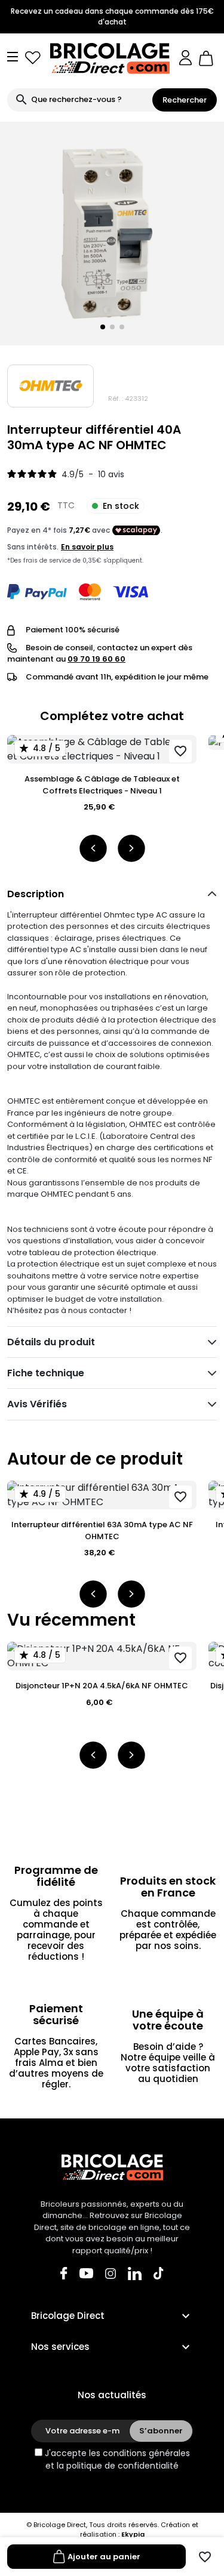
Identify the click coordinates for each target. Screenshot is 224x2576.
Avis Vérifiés (37, 1404)
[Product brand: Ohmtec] (50, 386)
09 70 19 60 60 (96, 659)
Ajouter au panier (104, 2557)
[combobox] (80, 100)
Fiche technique (46, 1373)
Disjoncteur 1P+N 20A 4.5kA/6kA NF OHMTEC (102, 1686)
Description (36, 894)
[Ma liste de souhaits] (33, 58)
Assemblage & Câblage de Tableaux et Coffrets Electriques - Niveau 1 (102, 785)
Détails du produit (51, 1342)
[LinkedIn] (135, 2273)
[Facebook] (64, 2273)
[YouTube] (86, 2273)
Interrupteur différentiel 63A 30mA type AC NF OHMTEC (102, 1531)
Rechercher (185, 100)
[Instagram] (111, 2273)
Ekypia (133, 2534)
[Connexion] (185, 58)
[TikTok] (159, 2273)
